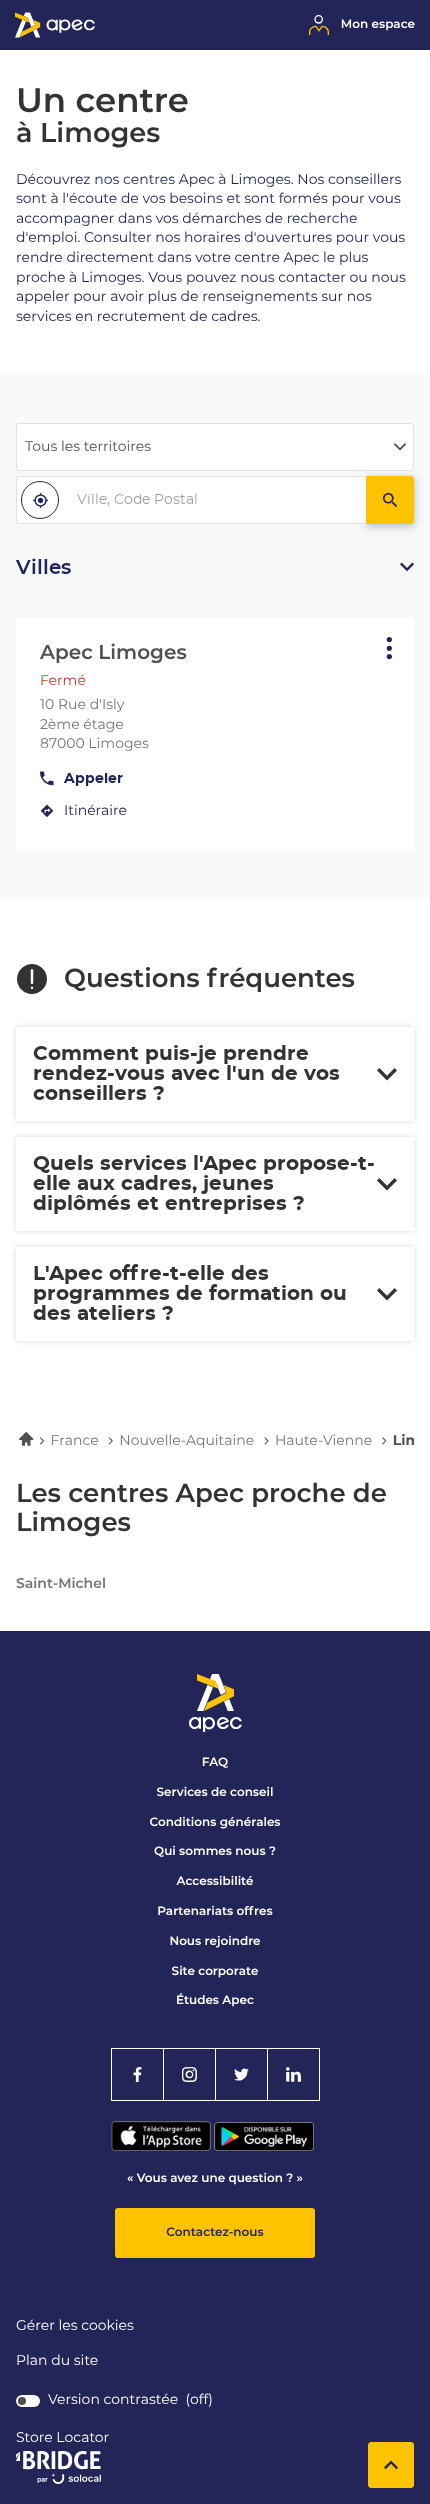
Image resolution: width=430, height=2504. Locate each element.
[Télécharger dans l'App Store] (163, 2146)
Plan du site (57, 2361)
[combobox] (191, 500)
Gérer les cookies (75, 2326)
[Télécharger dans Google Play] (264, 2146)
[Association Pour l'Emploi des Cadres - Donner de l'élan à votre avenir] (55, 34)
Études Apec (215, 2000)
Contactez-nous (214, 2232)
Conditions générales (214, 1822)
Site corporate (215, 1971)
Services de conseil (215, 1792)
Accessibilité (215, 1881)
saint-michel (61, 1584)
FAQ (215, 1762)
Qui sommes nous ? (215, 1851)
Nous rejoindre (214, 1941)
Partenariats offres (214, 1911)
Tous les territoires (88, 447)
